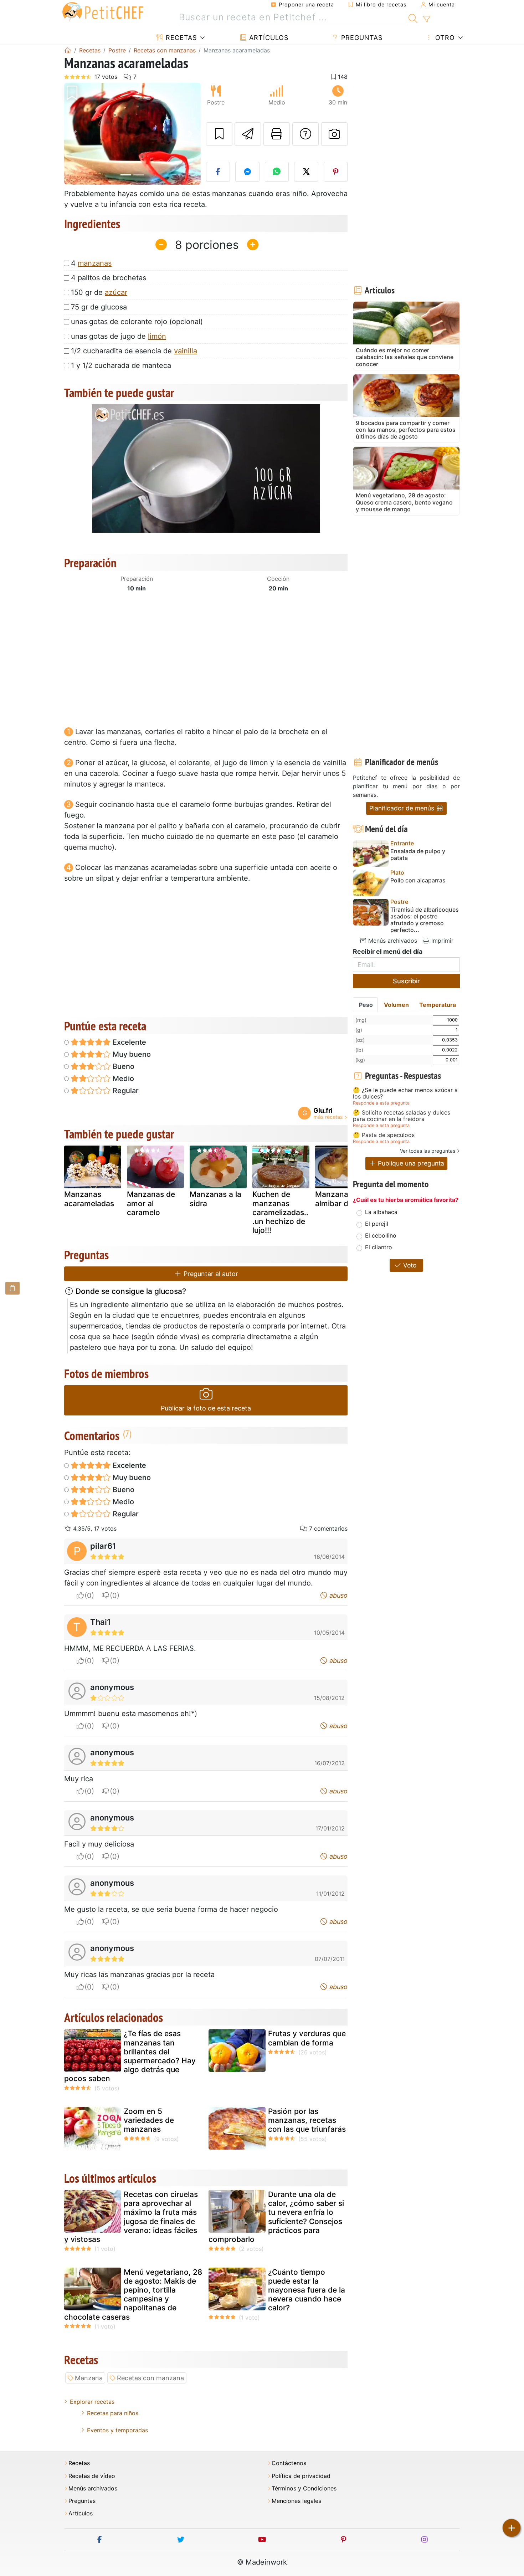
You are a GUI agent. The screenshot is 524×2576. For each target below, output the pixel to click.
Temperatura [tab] (438, 1005)
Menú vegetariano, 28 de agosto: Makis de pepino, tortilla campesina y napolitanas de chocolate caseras (133, 2295)
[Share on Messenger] (247, 172)
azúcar (116, 292)
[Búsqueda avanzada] (427, 19)
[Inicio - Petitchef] (68, 50)
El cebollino (381, 1235)
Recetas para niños (113, 2413)
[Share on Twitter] (306, 172)
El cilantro (379, 1247)
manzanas (95, 263)
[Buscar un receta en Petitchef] (413, 17)
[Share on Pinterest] (336, 172)
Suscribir (406, 981)
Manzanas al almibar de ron (341, 1199)
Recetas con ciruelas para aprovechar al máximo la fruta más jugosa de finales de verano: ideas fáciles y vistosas (131, 2217)
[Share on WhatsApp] (277, 172)
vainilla (186, 351)
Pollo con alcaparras (418, 880)
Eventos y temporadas (117, 2430)
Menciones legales (296, 2501)
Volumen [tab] (396, 1005)
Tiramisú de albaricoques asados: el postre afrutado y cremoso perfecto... (425, 920)
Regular (125, 1091)
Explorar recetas (92, 2402)
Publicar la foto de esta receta (206, 1408)
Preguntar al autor (210, 1274)
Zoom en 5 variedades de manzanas (149, 2120)
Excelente (129, 1042)
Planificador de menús (403, 808)
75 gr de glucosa (99, 307)
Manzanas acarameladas (89, 1199)
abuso (338, 1595)
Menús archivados (392, 941)
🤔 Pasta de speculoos (384, 1135)
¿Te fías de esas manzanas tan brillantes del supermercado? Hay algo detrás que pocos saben (130, 2056)
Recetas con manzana (150, 2378)
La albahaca (381, 1212)
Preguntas (361, 38)
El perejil (377, 1224)
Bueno (123, 1066)
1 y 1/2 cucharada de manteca (121, 365)
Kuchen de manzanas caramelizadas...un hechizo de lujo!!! (280, 1212)
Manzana (89, 2378)
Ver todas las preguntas (428, 1151)
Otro (444, 38)
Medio (122, 1079)
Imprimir (441, 941)
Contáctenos (289, 2463)
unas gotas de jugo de (119, 336)
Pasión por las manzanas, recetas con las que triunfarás (307, 2120)
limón (157, 336)
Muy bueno (131, 1054)
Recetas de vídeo (92, 2476)
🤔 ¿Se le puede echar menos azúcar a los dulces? (405, 1093)
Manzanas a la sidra (215, 1199)
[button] (74, 134)
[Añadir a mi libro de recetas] (219, 134)
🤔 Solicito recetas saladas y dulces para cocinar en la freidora (402, 1116)
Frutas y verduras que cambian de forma (307, 2038)
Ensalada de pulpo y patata (418, 855)
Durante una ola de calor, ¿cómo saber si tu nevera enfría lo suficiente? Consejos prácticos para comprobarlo (276, 2217)
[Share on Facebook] (218, 172)
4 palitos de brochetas (109, 278)
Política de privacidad (301, 2476)
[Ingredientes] (12, 1288)
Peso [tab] (366, 1005)
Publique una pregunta (410, 1163)
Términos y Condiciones (304, 2488)
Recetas (180, 38)
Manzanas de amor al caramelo (151, 1203)
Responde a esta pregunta (381, 1103)
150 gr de (99, 292)
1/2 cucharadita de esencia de (134, 351)
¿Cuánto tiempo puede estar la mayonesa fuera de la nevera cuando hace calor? (307, 2290)
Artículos (268, 38)
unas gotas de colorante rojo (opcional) (137, 322)
